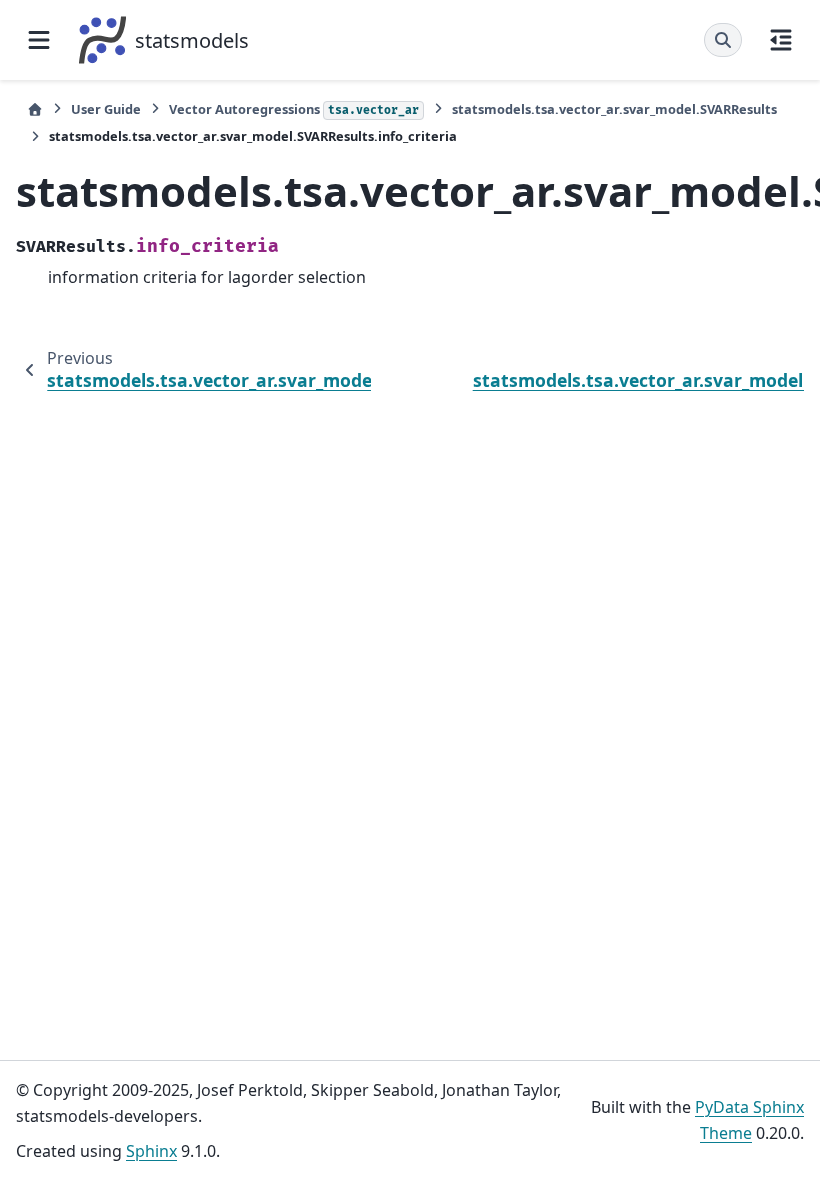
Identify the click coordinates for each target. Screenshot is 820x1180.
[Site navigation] (39, 40)
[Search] (723, 40)
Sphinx (151, 1151)
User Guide (106, 109)
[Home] (35, 109)
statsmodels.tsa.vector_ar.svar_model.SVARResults (614, 109)
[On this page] (781, 40)
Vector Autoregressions (294, 109)
